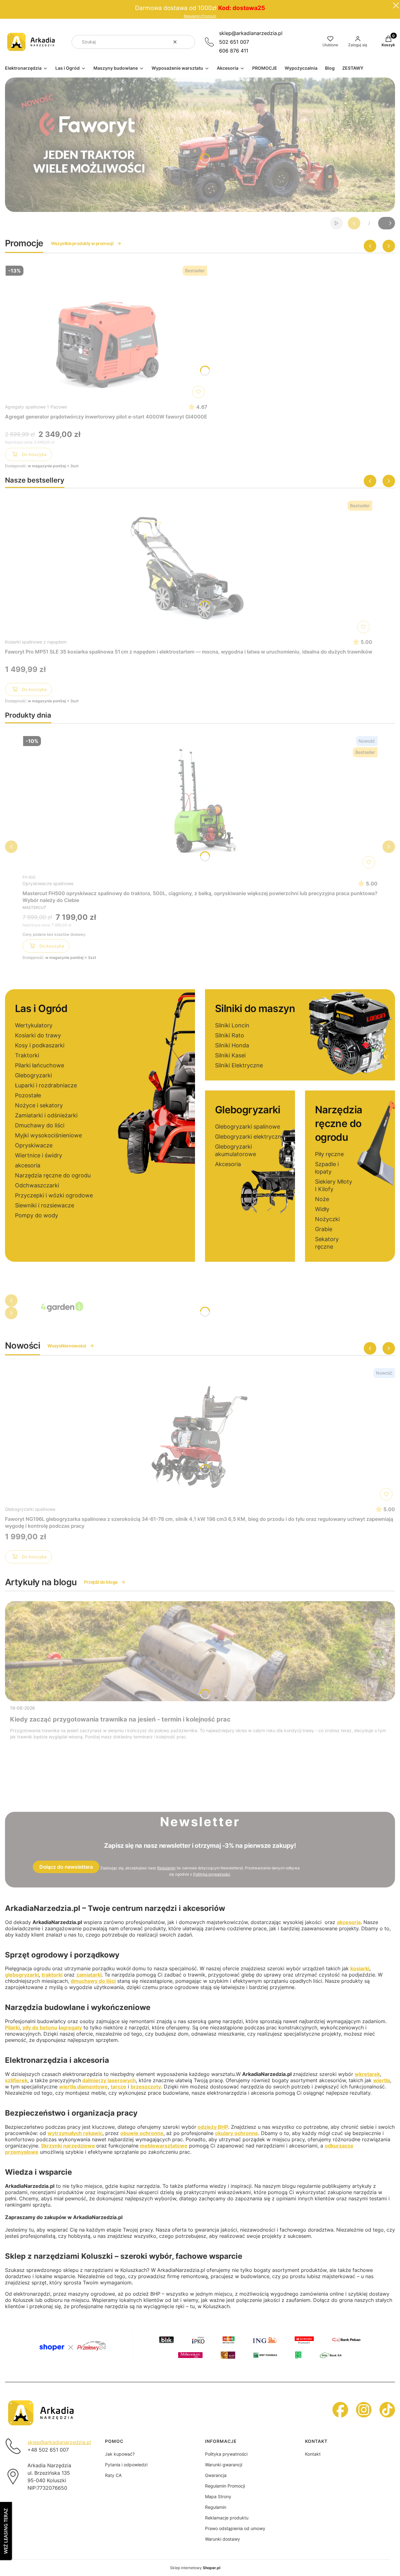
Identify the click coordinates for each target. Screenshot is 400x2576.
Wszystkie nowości (67, 1346)
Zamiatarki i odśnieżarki (46, 1115)
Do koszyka (34, 454)
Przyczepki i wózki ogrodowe (54, 1195)
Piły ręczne (329, 1154)
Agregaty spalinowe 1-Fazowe (36, 407)
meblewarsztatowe (164, 2146)
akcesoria (28, 1165)
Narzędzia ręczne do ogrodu (53, 1175)
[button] (188, 42)
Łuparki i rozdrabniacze (46, 1085)
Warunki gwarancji (224, 2465)
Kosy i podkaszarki (40, 1045)
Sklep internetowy (195, 2568)
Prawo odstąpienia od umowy (235, 2528)
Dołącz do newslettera (66, 1867)
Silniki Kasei (230, 1055)
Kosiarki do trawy (38, 1035)
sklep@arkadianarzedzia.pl (251, 33)
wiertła (382, 2080)
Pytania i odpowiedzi (126, 2465)
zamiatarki (89, 1975)
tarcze (118, 2087)
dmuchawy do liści (93, 1981)
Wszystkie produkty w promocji (82, 243)
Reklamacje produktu (227, 2518)
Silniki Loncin (232, 1025)
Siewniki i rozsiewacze (45, 1205)
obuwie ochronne (142, 2133)
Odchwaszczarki (37, 1185)
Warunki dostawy (222, 2539)
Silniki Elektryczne (239, 1065)
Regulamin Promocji (200, 16)
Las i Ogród (41, 1008)
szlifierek (16, 2080)
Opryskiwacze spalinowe (48, 883)
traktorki (52, 1975)
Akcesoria (228, 1164)
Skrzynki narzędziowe (68, 2146)
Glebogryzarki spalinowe (247, 1127)
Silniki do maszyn (255, 1008)
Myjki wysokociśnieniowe (48, 1135)
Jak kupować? (120, 2454)
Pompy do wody (37, 1215)
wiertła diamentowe (83, 2087)
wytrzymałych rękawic (75, 2133)
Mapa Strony (218, 2496)
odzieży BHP (213, 2127)
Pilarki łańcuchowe (40, 1065)
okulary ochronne (237, 2133)
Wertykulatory (34, 1025)
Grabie (324, 1229)
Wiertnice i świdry (39, 1155)
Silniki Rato (230, 1035)
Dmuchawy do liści (40, 1125)
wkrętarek (367, 2074)
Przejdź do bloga (101, 1582)
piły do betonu (40, 2027)
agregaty (71, 2027)
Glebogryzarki (33, 1075)
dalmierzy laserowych (109, 2080)
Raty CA (113, 2475)
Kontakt (313, 2454)
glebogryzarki (22, 1975)
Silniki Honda (232, 1045)
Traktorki (27, 1055)
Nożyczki (327, 1219)
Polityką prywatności (212, 1874)
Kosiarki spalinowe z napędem (36, 642)
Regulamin (166, 1868)
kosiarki (360, 1968)
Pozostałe (28, 1095)
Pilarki (12, 2027)
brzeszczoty (146, 2087)
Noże (322, 1199)
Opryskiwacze (34, 1145)
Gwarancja (216, 2475)
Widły (322, 1209)
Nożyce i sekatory (39, 1105)
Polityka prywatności (226, 2454)
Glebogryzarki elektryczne (250, 1137)
